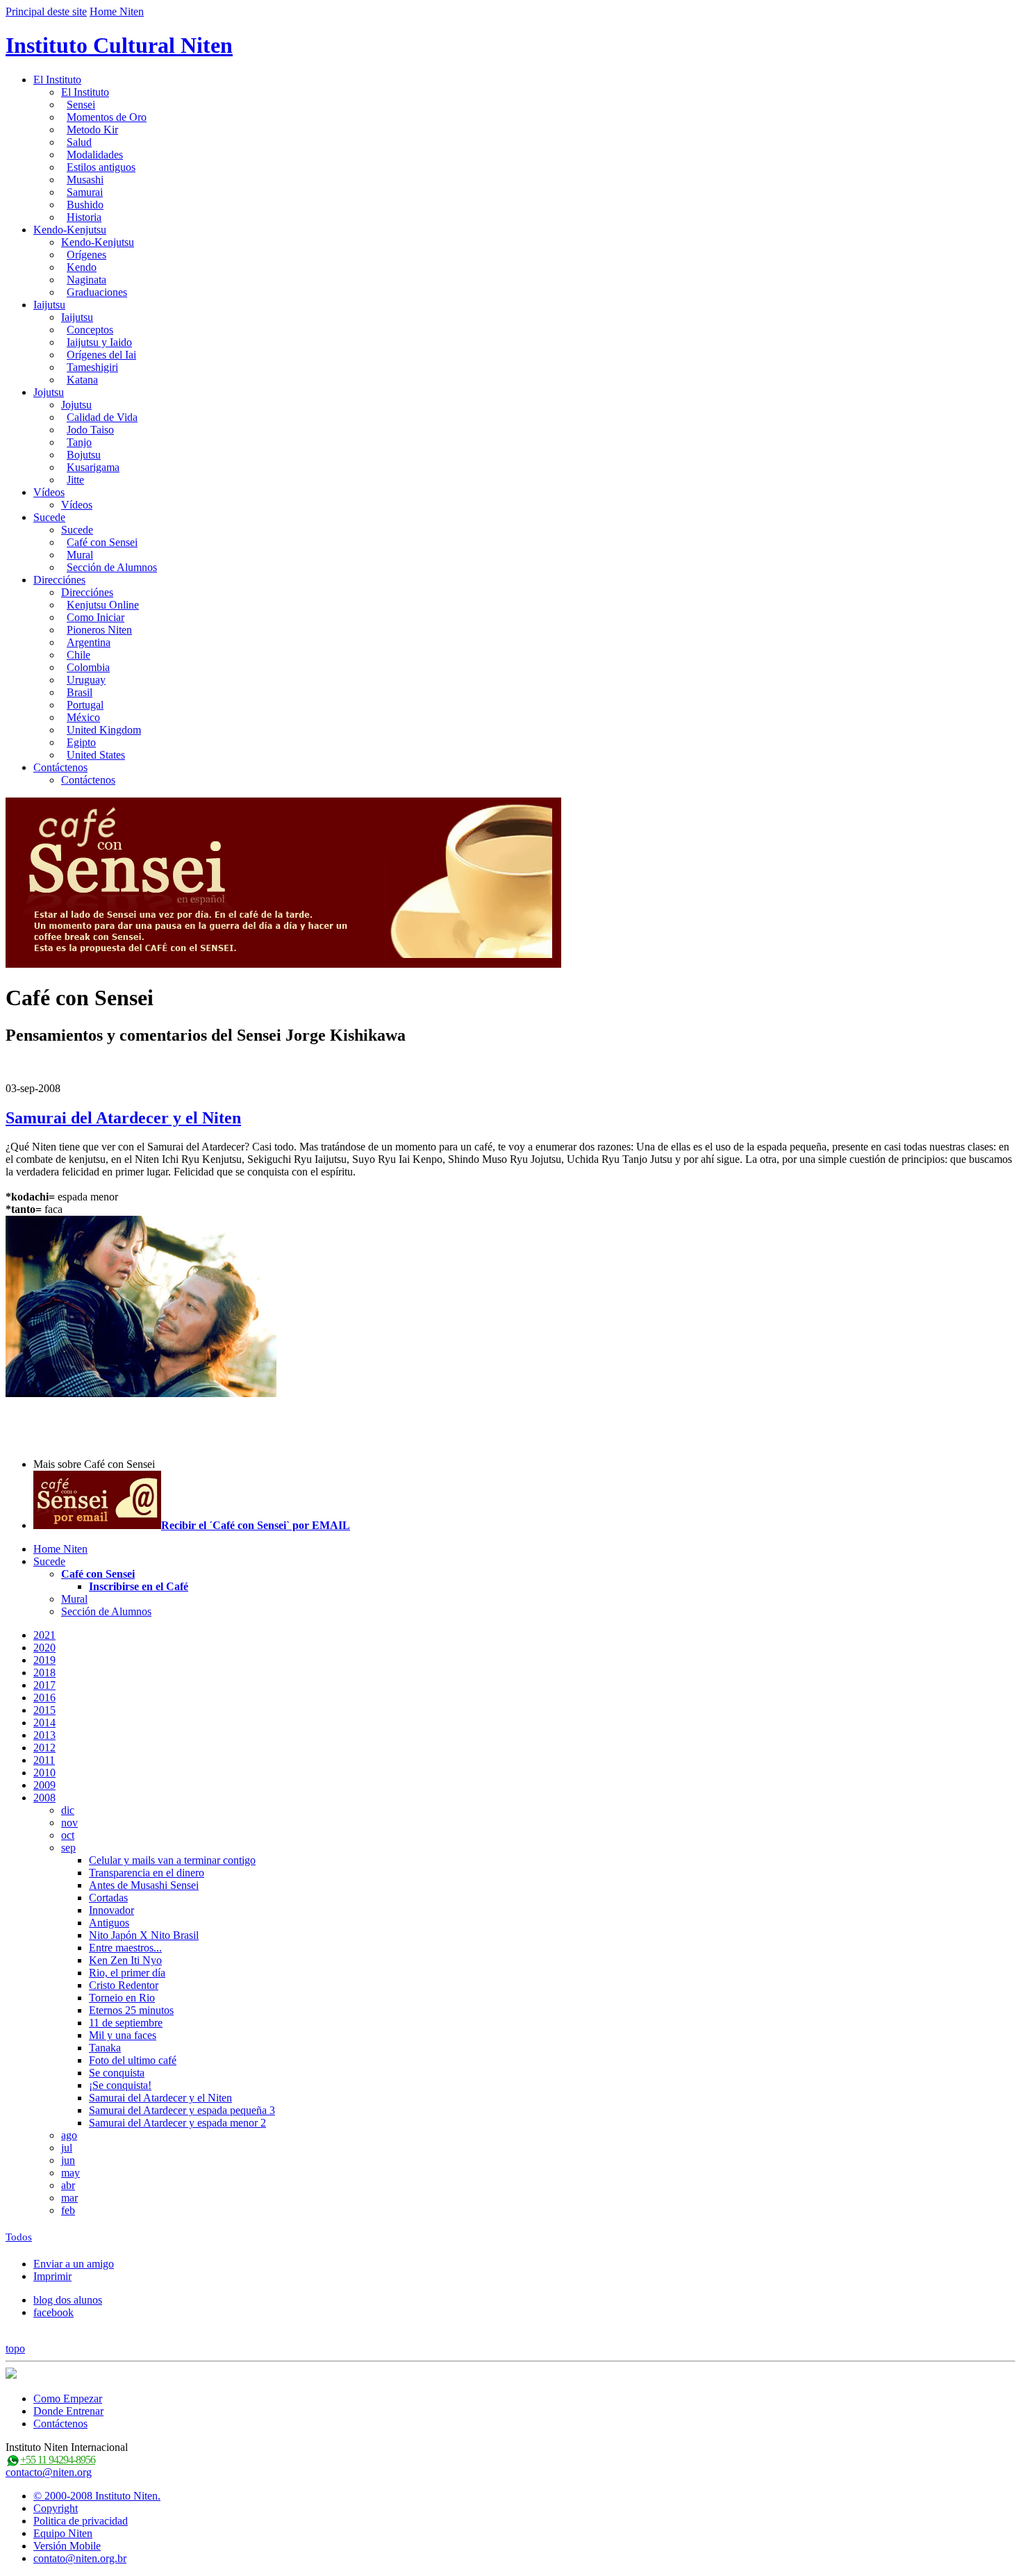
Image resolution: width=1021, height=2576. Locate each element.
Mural (80, 555)
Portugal (85, 705)
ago (69, 2135)
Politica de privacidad (81, 2521)
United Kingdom (104, 730)
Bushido (85, 205)
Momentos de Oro (107, 117)
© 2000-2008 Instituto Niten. (97, 2496)
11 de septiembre (126, 2023)
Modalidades (95, 155)
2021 (44, 1635)
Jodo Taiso (90, 430)
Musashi (85, 180)
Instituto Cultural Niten (119, 45)
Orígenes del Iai (101, 355)
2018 (44, 1673)
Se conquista (117, 2073)
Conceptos (90, 330)
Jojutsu (49, 392)
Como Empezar (68, 2399)
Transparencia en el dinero (147, 1873)
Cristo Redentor (124, 1985)
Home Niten (117, 11)
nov (69, 1823)
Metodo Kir (92, 130)
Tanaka (105, 2048)
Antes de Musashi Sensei (144, 1885)
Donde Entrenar (68, 2411)
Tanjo (79, 442)
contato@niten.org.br (80, 2558)
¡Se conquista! (120, 2085)
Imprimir (52, 2276)
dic (68, 1810)
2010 (44, 1773)
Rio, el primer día (127, 1973)
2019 (44, 1660)
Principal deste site (46, 11)
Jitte (75, 480)
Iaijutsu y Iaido (99, 342)
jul (67, 2148)
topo (15, 2348)
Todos (19, 2237)
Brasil (80, 692)
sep (68, 1848)
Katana (82, 380)
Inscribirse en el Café (139, 1586)
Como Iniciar (96, 617)
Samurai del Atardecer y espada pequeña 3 (182, 2110)
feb (68, 2210)
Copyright (56, 2508)
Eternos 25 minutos (131, 2010)
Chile (78, 655)
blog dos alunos (68, 2300)
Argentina (89, 642)
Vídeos (49, 492)
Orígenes (86, 255)
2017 (44, 1685)
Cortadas (108, 1898)
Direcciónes (59, 580)
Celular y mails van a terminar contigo (172, 1860)
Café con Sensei (102, 542)
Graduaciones (97, 292)
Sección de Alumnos (112, 567)
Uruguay (86, 680)
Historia (84, 217)
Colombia (88, 667)
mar (69, 2198)
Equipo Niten (63, 2533)
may (70, 2173)
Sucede (49, 517)
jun (68, 2160)
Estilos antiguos (101, 167)
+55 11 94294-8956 (58, 2460)
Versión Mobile (67, 2546)
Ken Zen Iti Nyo (125, 1960)
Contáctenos (60, 767)
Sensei (81, 105)
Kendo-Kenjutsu (70, 230)
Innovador (111, 1910)
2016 (44, 1698)
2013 (44, 1735)
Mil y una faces (123, 2035)
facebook (53, 2312)
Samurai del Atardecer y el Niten (123, 1118)
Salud (79, 142)
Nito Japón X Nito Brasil (144, 1935)
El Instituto (57, 80)
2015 (44, 1710)
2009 (44, 1785)
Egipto (81, 742)
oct (68, 1835)
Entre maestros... (125, 1948)
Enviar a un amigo (74, 2264)
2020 (44, 1648)
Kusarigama (93, 467)
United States (96, 755)
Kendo (82, 267)
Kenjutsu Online (103, 605)
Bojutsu (84, 455)
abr (68, 2185)
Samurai (85, 192)
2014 (44, 1723)
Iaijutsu (49, 305)
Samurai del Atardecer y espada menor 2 (177, 2123)
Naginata (86, 280)
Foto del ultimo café (133, 2060)
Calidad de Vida (102, 417)
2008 (44, 1798)
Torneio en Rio (122, 1998)
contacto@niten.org (49, 2472)
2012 (44, 1748)
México (83, 717)
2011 (44, 1760)
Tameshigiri (92, 367)
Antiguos (109, 1923)
